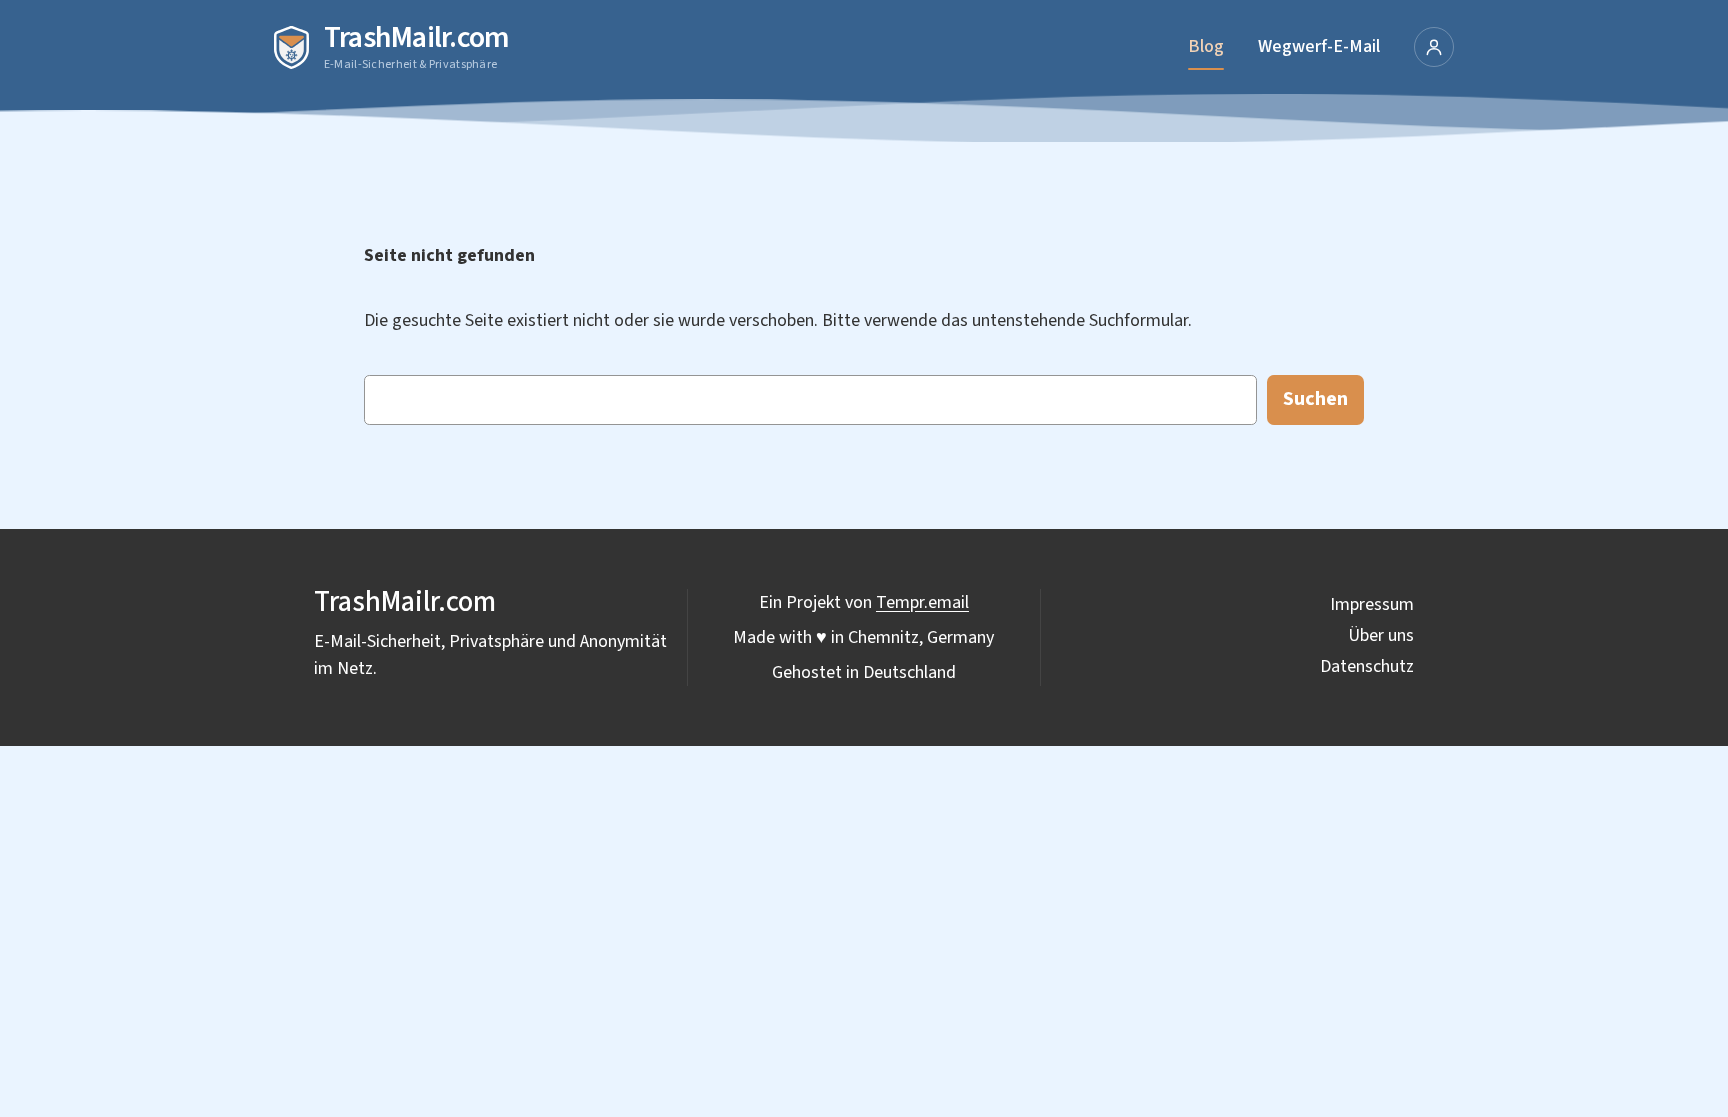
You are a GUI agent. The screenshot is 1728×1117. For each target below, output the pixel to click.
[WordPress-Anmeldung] (1434, 47)
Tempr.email (922, 602)
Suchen (1315, 399)
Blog (1206, 46)
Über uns (1381, 635)
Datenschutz (1367, 666)
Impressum (1372, 604)
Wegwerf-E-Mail (1319, 46)
